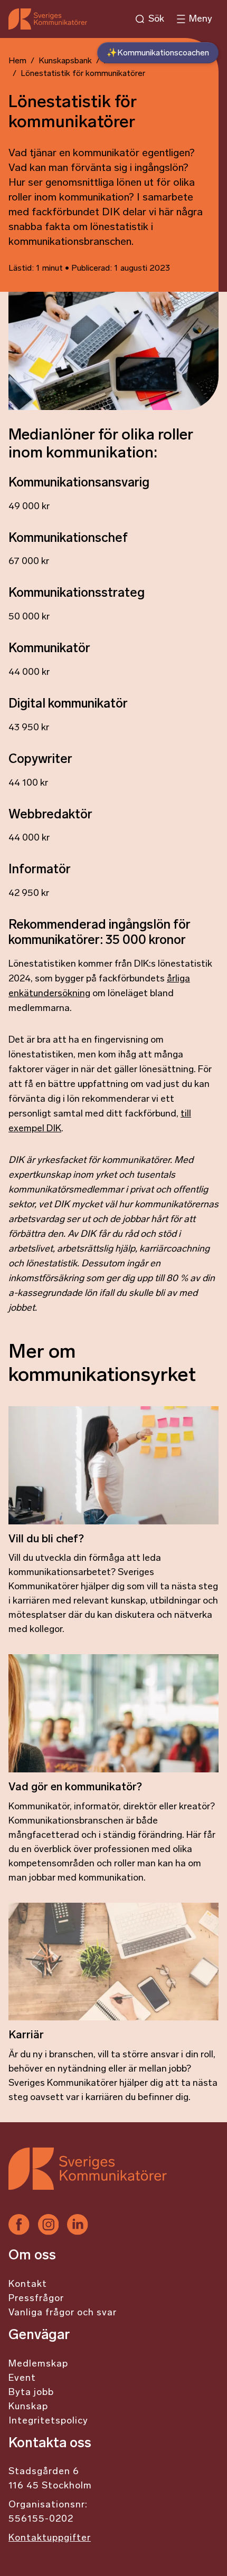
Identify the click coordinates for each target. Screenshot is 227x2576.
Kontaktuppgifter (50, 2539)
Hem (17, 61)
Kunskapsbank (65, 61)
